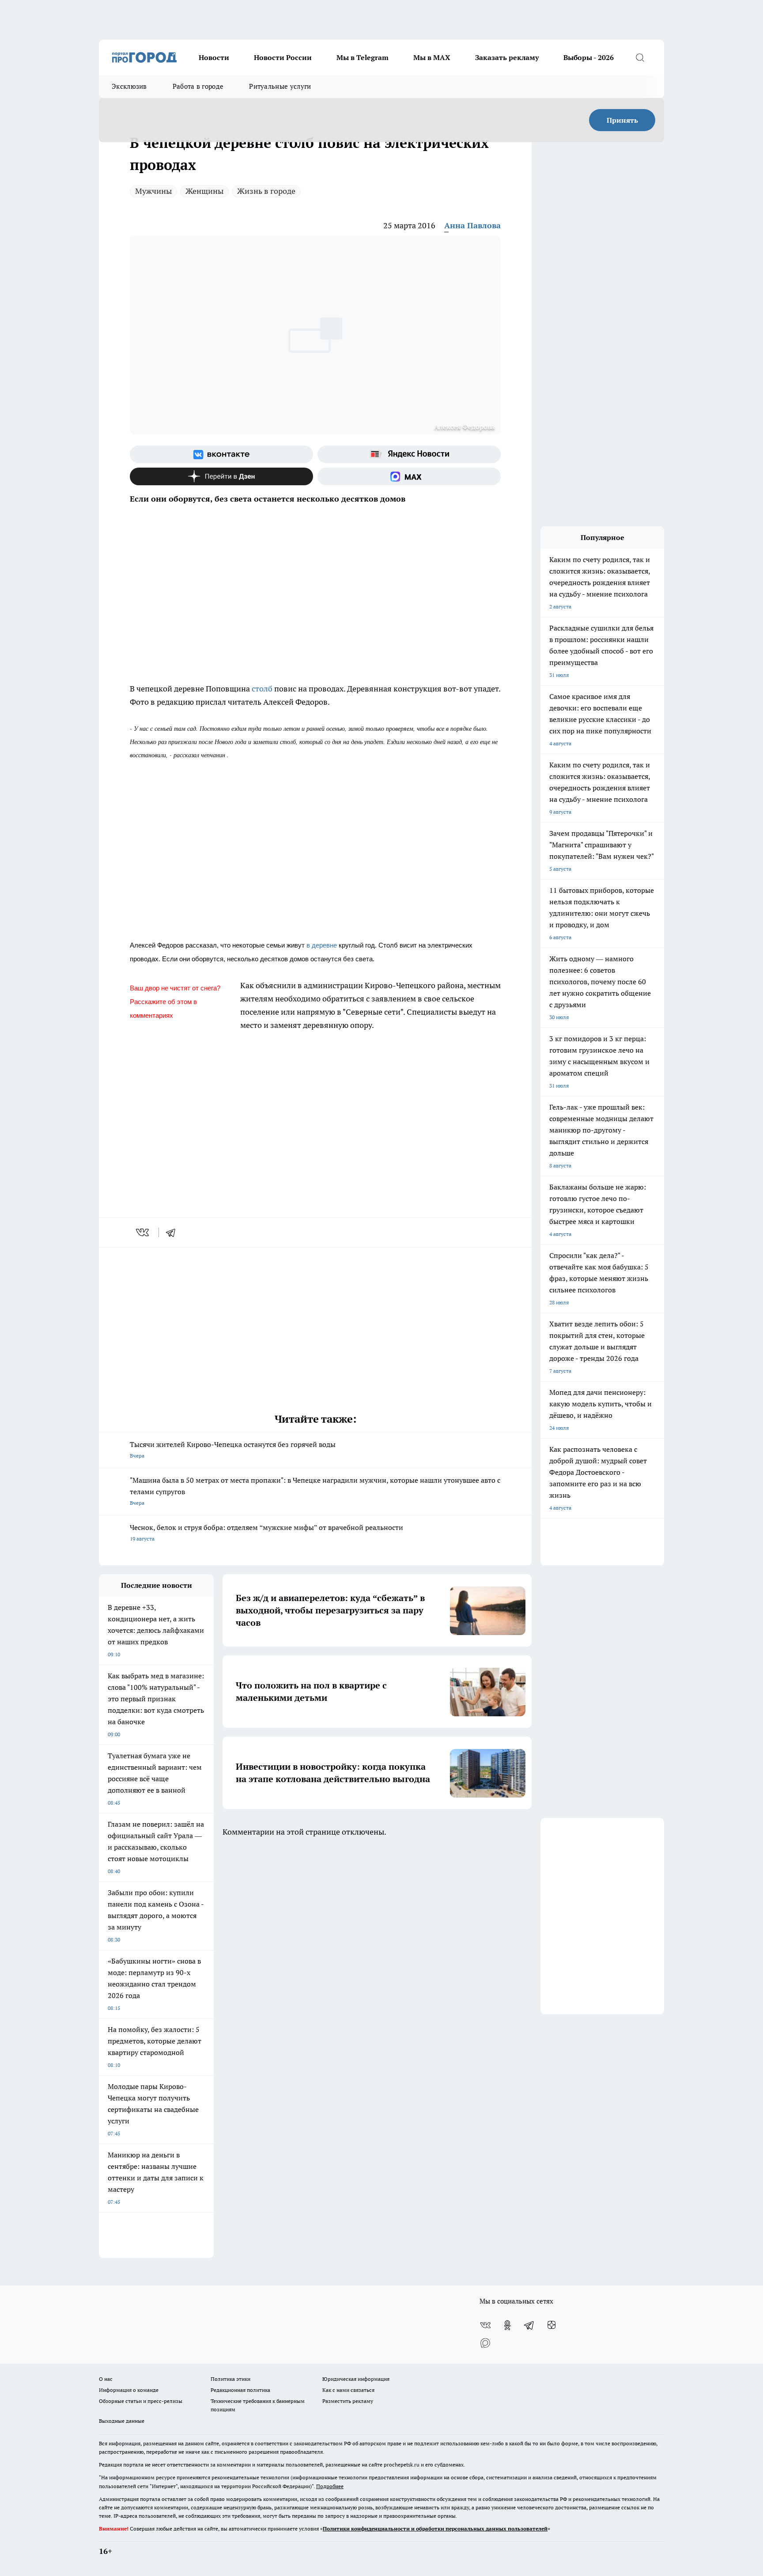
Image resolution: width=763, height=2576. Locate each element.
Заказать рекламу (507, 57)
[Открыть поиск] (640, 57)
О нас (106, 2379)
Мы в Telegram (363, 57)
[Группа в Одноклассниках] (507, 2325)
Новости (214, 57)
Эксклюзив (129, 86)
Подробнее (330, 2486)
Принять (622, 120)
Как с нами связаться (348, 2390)
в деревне (322, 945)
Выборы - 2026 (589, 57)
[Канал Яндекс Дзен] (221, 476)
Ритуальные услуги (280, 86)
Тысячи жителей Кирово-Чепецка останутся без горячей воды (233, 1449)
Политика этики (230, 2379)
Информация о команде (129, 2390)
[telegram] (174, 1232)
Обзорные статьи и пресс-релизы (141, 2401)
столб (262, 689)
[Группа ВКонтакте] (221, 454)
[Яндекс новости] (409, 454)
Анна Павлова (472, 225)
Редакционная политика (240, 2390)
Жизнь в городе (266, 191)
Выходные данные (122, 2421)
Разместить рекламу (348, 2401)
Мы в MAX (432, 57)
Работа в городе (198, 86)
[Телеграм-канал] (529, 2325)
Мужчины (153, 191)
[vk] (143, 1232)
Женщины (204, 191)
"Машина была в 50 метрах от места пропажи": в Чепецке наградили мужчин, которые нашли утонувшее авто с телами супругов (315, 1491)
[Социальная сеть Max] (409, 476)
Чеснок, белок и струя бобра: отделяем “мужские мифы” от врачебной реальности (266, 1532)
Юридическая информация (356, 2379)
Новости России (283, 57)
